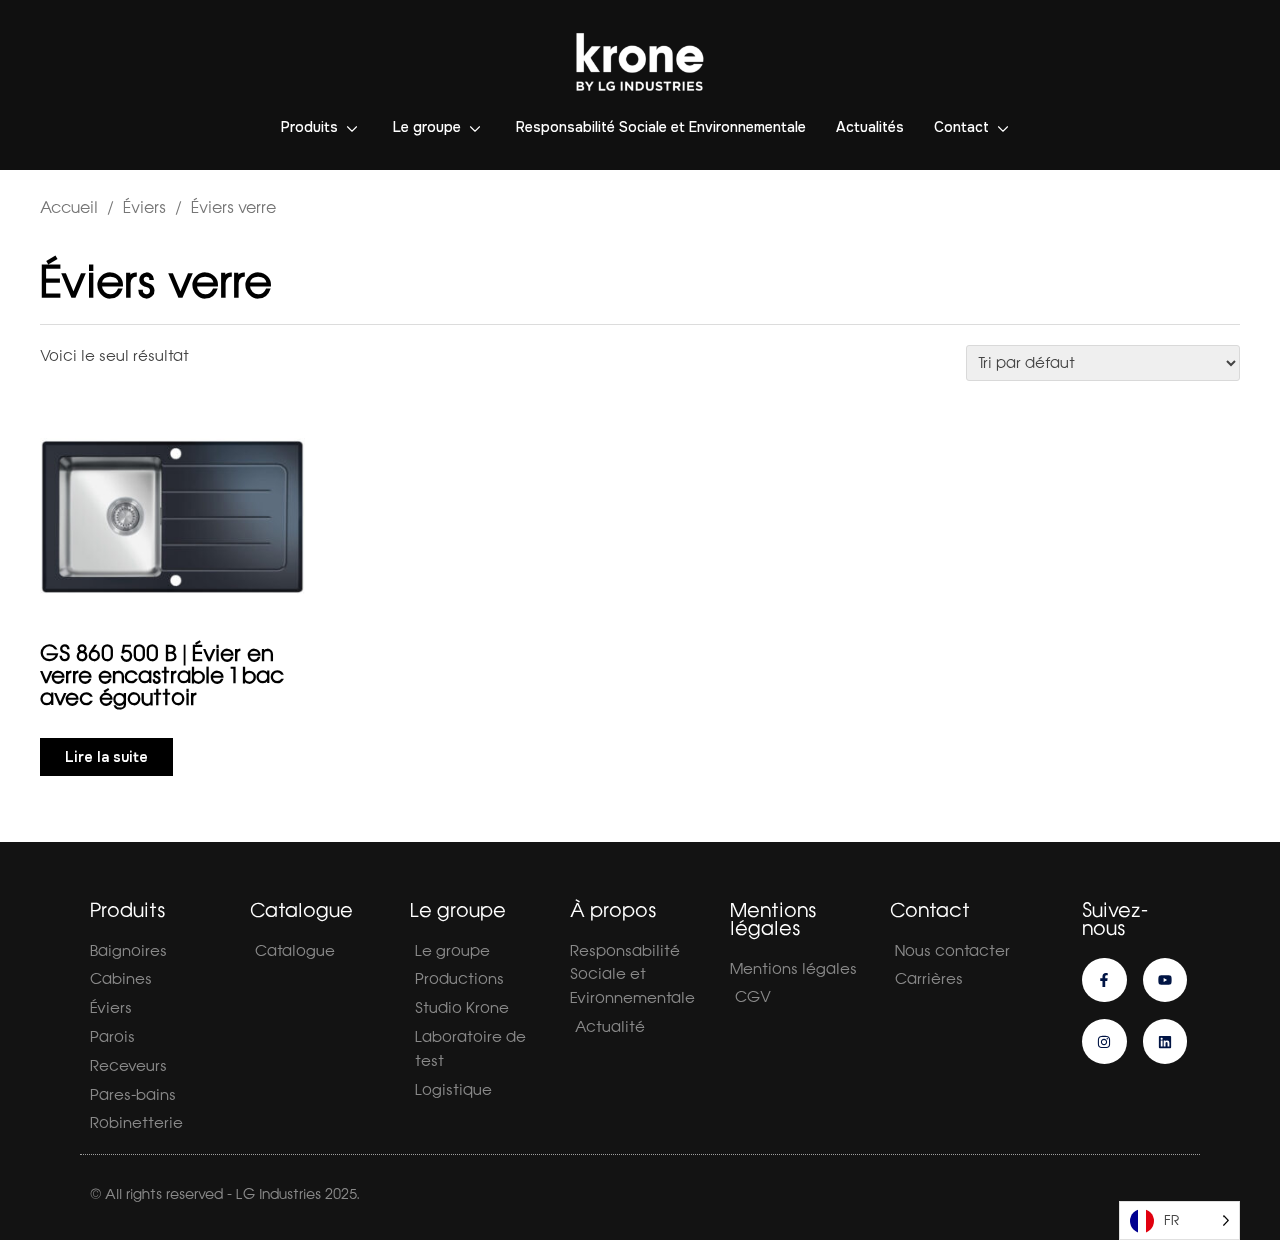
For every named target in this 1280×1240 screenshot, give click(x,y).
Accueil (69, 207)
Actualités (870, 127)
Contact (961, 127)
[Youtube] (1165, 980)
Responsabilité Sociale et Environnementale (661, 127)
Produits (309, 127)
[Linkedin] (1165, 1041)
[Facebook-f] (1104, 980)
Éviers (144, 207)
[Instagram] (1104, 1041)
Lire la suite (106, 757)
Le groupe (427, 127)
